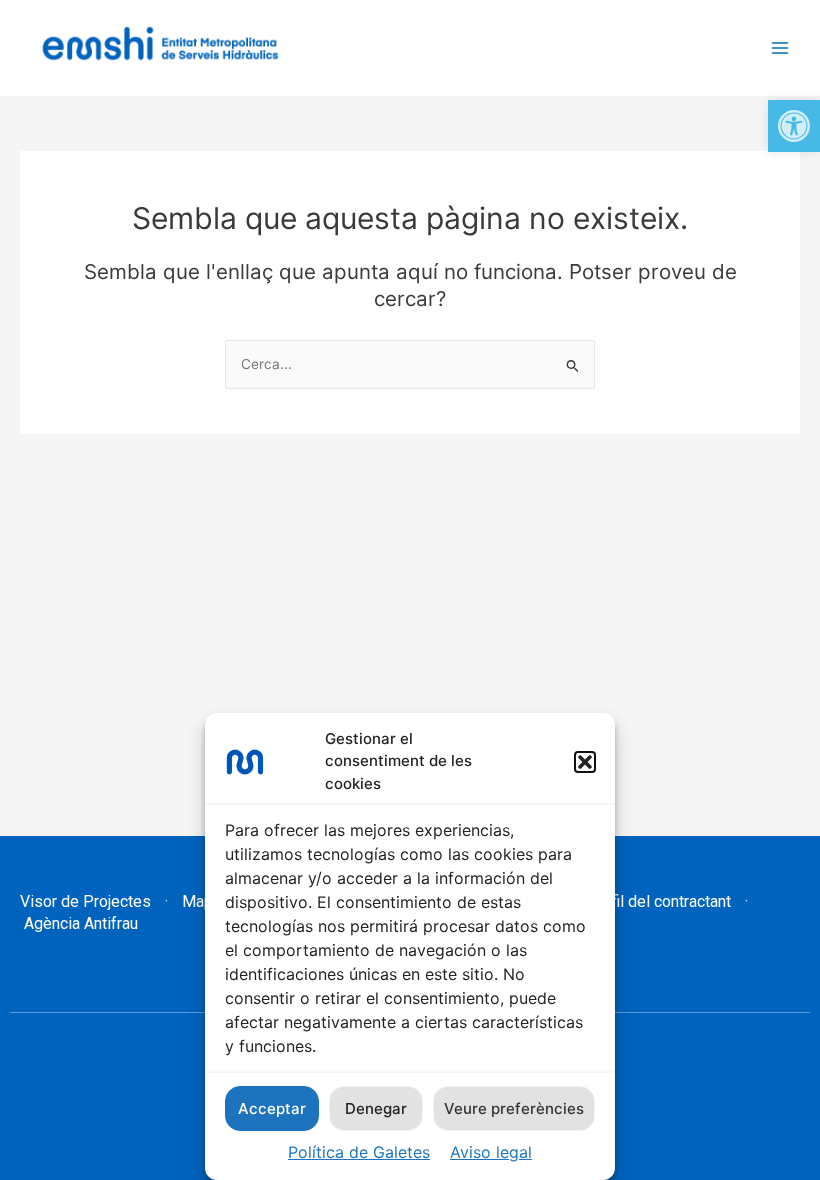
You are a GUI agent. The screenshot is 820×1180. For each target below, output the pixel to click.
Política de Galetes (359, 1152)
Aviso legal (491, 1152)
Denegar (376, 1108)
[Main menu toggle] (780, 48)
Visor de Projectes (85, 901)
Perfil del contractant (656, 901)
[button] (794, 126)
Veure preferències (514, 1108)
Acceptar (272, 1108)
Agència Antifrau (79, 923)
